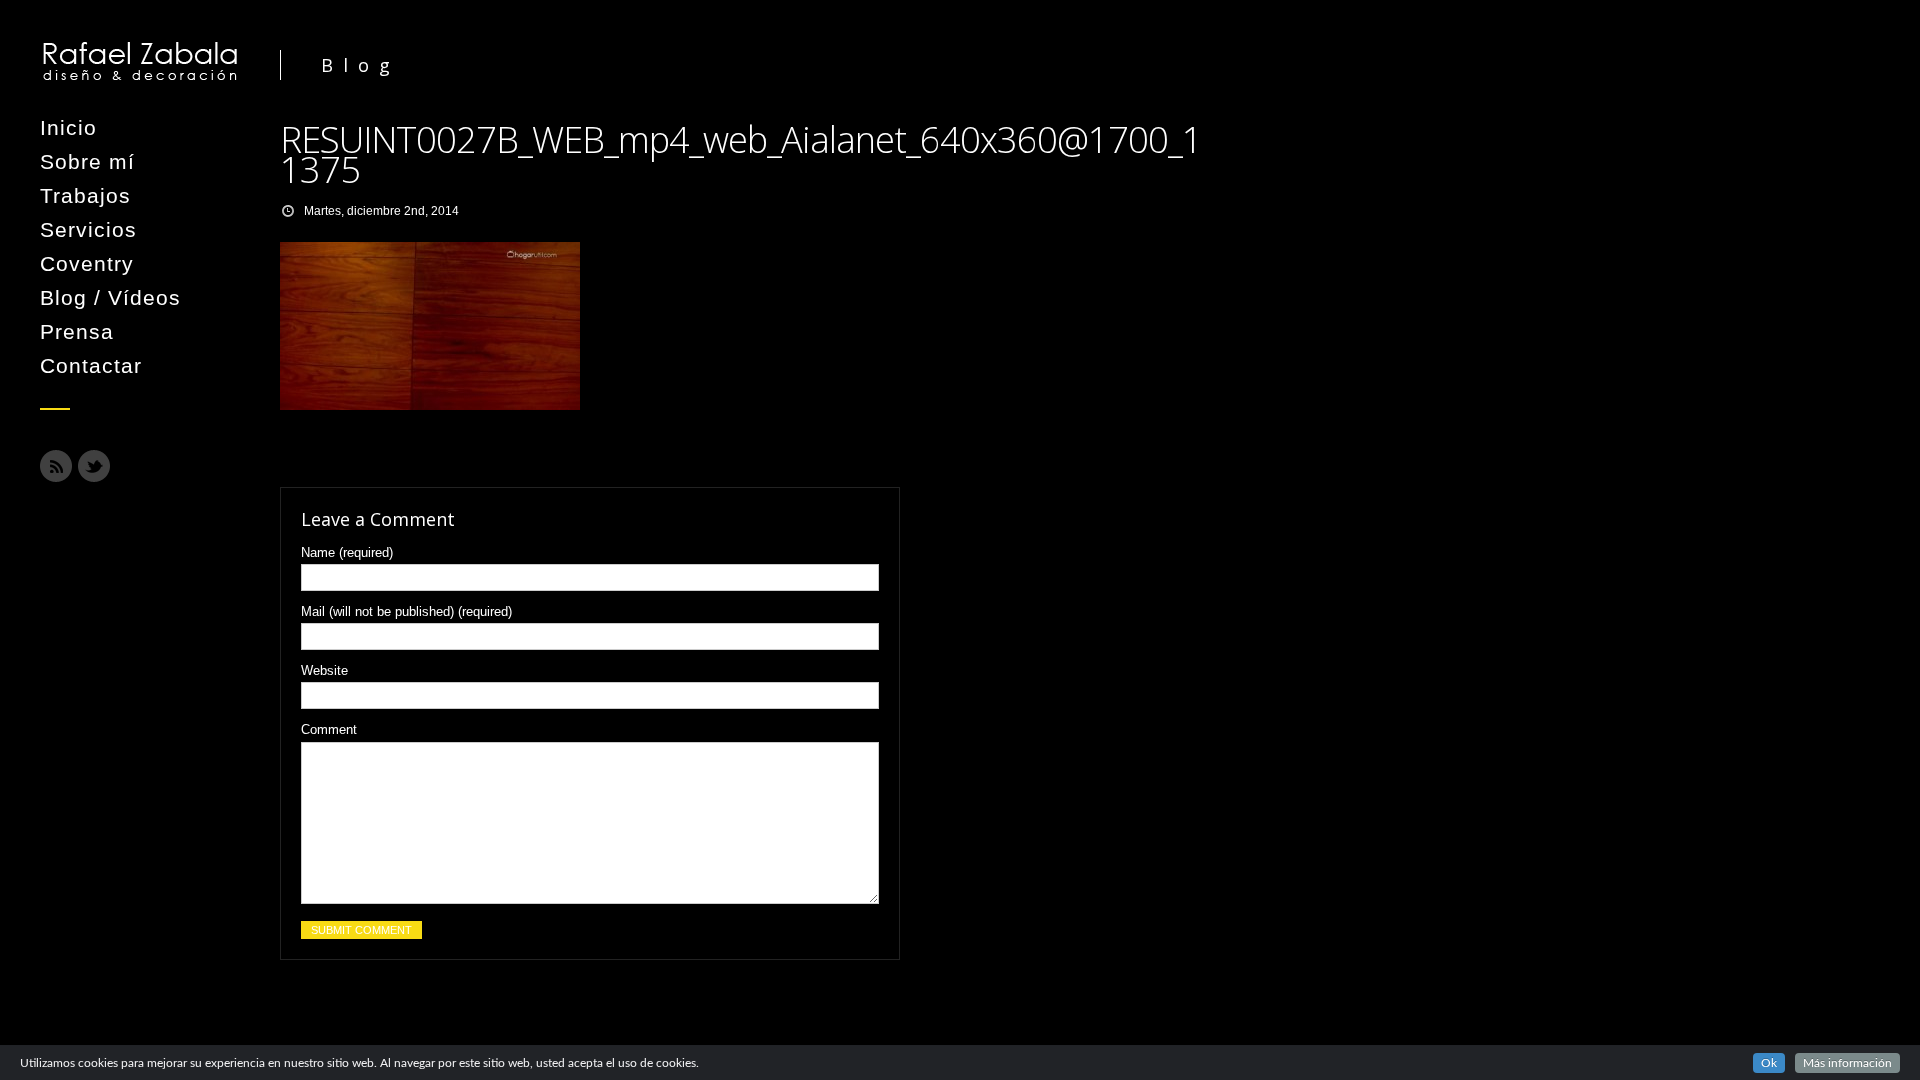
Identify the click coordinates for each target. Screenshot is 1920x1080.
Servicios (88, 229)
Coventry (87, 263)
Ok (1769, 1063)
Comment (329, 729)
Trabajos (85, 195)
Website (324, 670)
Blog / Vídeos (110, 297)
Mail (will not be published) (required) (406, 611)
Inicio (68, 127)
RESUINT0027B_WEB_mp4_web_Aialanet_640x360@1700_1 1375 (741, 154)
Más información (1847, 1063)
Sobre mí (87, 161)
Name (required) (347, 552)
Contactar (91, 365)
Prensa (77, 331)
